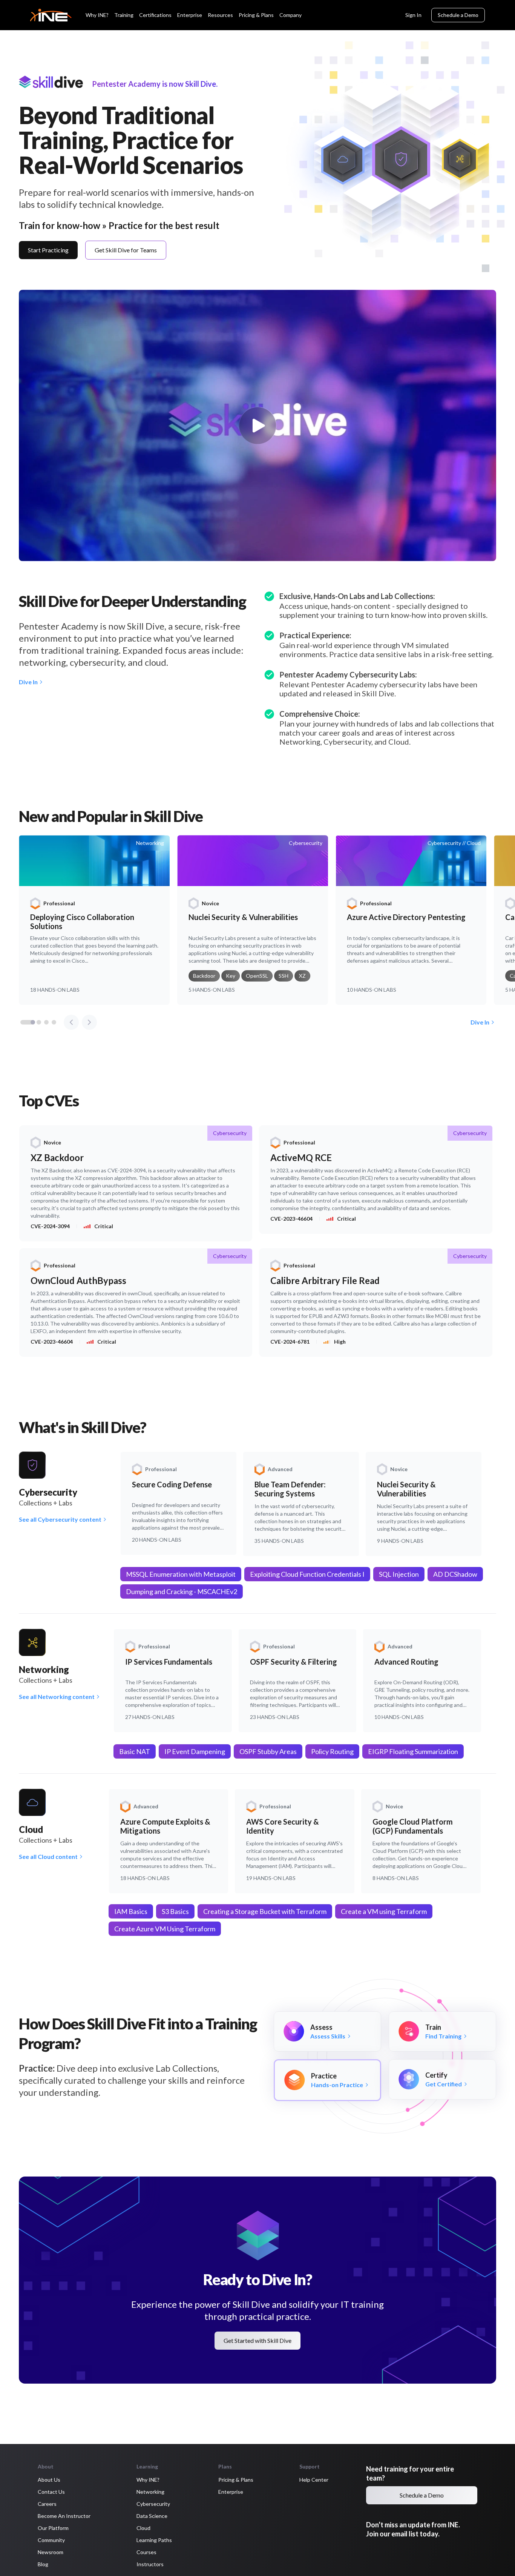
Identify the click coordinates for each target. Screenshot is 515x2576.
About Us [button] (49, 2480)
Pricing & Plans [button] (236, 2480)
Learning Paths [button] (154, 2540)
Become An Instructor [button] (64, 2516)
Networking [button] (150, 2492)
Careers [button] (47, 2504)
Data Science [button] (152, 2516)
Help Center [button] (314, 2480)
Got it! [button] (124, 2549)
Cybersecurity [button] (153, 2504)
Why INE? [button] (148, 2480)
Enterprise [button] (231, 2492)
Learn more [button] (28, 2552)
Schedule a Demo (458, 15)
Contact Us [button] (51, 2492)
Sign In (413, 15)
